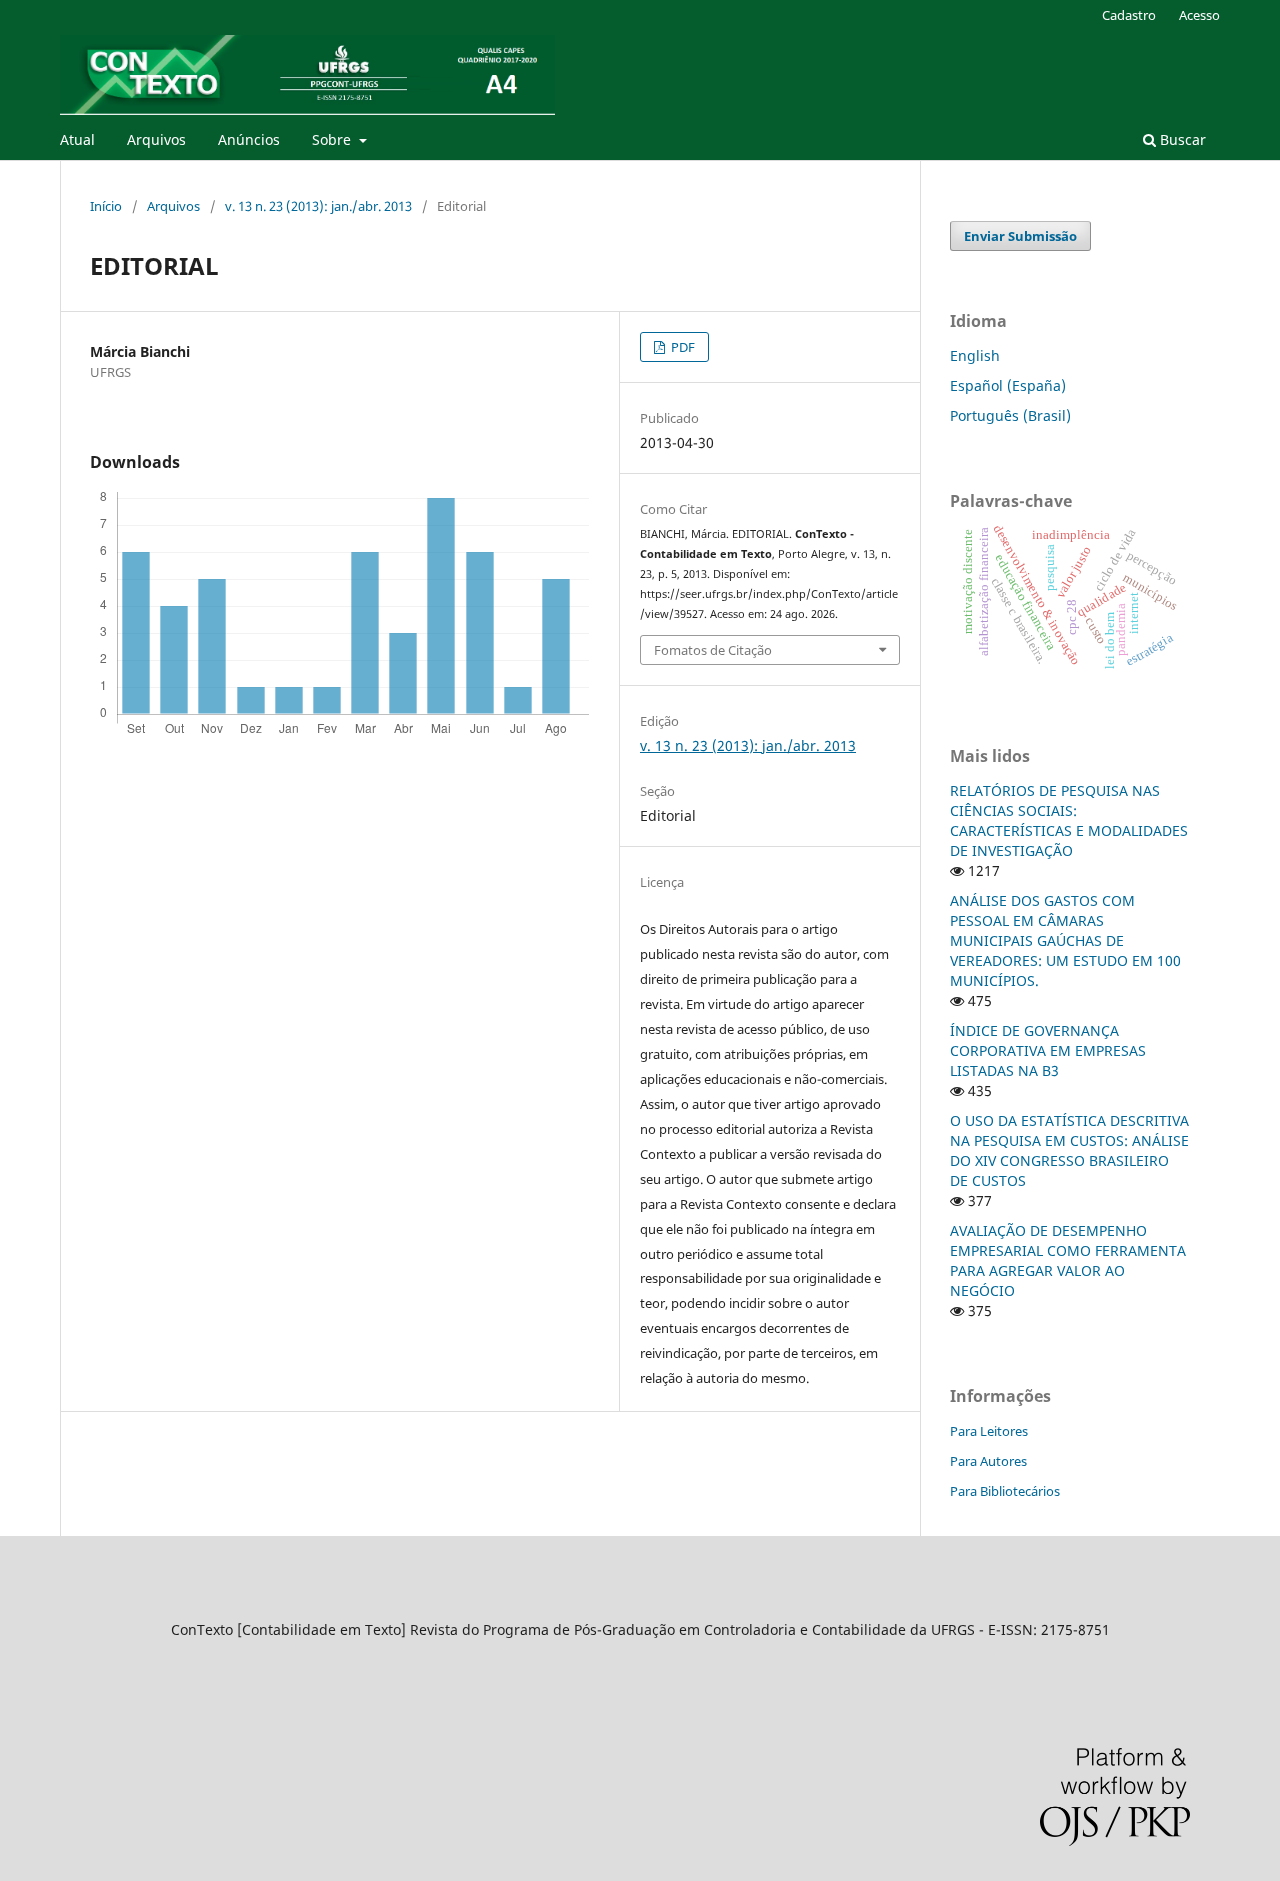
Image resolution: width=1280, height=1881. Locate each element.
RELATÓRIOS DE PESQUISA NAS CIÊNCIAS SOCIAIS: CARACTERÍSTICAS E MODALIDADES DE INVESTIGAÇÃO (1069, 820)
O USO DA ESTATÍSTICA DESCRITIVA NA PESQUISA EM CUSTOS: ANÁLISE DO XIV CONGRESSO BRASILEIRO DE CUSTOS (1069, 1150)
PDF (681, 347)
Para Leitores (989, 1431)
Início (106, 206)
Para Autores (988, 1461)
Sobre (333, 139)
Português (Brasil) (1010, 415)
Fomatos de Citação (713, 650)
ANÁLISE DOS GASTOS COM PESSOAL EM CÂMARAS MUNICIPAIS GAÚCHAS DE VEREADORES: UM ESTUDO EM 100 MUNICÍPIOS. (1065, 940)
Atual (77, 139)
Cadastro (1129, 15)
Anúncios (249, 139)
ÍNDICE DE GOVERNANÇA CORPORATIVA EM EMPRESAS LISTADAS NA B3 (1048, 1050)
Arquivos (156, 139)
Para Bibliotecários (1005, 1491)
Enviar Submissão (1020, 236)
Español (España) (1008, 385)
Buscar (1181, 139)
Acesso (1199, 15)
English (975, 355)
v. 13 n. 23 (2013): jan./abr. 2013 (318, 206)
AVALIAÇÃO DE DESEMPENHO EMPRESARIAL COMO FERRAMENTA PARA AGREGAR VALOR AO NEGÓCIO (1068, 1260)
